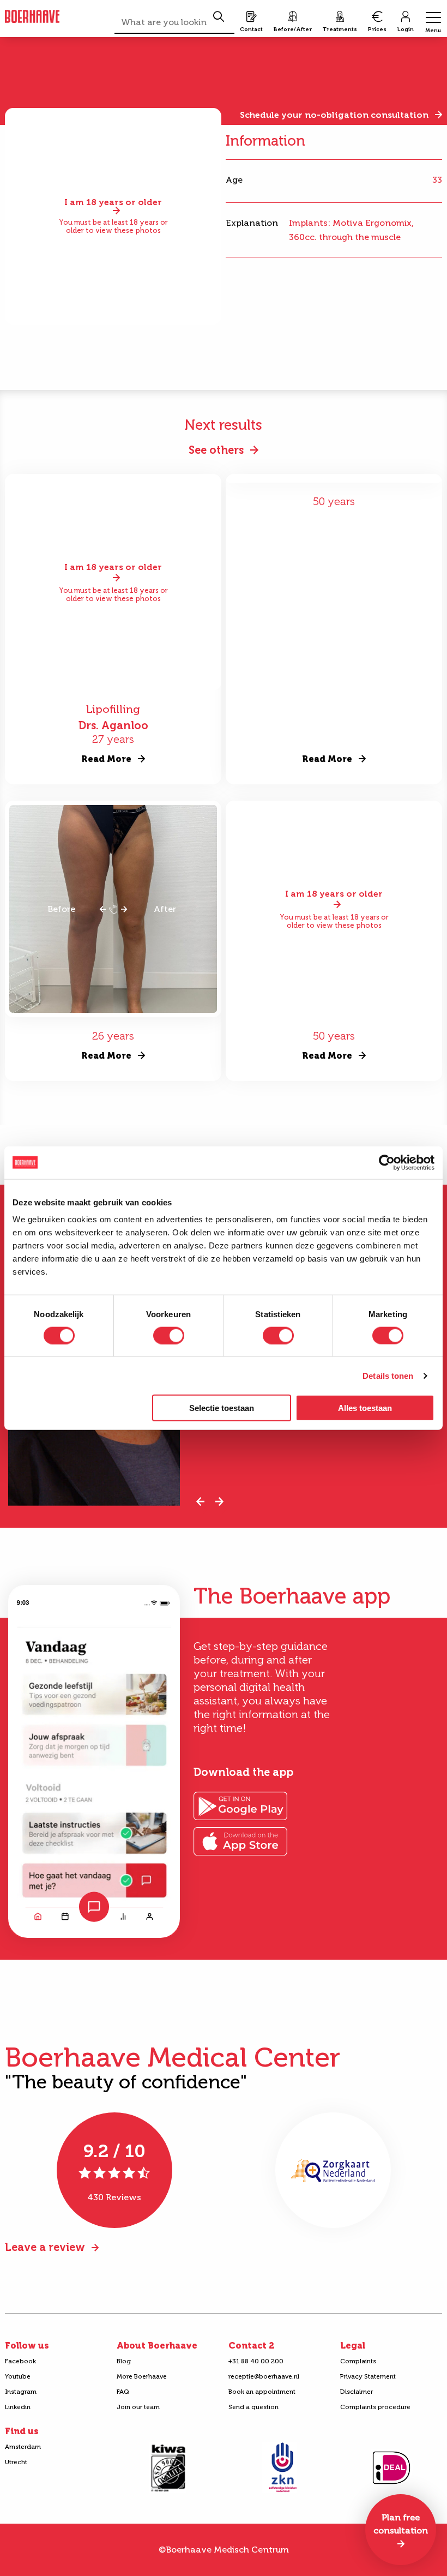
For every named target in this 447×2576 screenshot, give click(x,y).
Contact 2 (251, 2346)
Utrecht (16, 2462)
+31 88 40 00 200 (256, 2361)
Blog (124, 2361)
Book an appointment (262, 2392)
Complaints (358, 2361)
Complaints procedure (375, 2407)
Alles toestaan (365, 1408)
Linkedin (18, 2407)
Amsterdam (23, 2447)
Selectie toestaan (222, 1408)
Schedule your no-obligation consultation (334, 115)
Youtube (18, 2376)
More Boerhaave (142, 2376)
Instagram (21, 2392)
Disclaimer (357, 2392)
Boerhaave (32, 17)
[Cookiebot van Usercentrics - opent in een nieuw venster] (387, 1162)
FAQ (123, 2392)
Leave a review (45, 2247)
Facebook (20, 2361)
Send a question (253, 2407)
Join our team (138, 2407)
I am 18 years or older (113, 203)
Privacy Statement (368, 2376)
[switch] (169, 1335)
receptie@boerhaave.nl (264, 2376)
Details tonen (388, 1375)
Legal (353, 2346)
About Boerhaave (157, 2346)
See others (216, 450)
